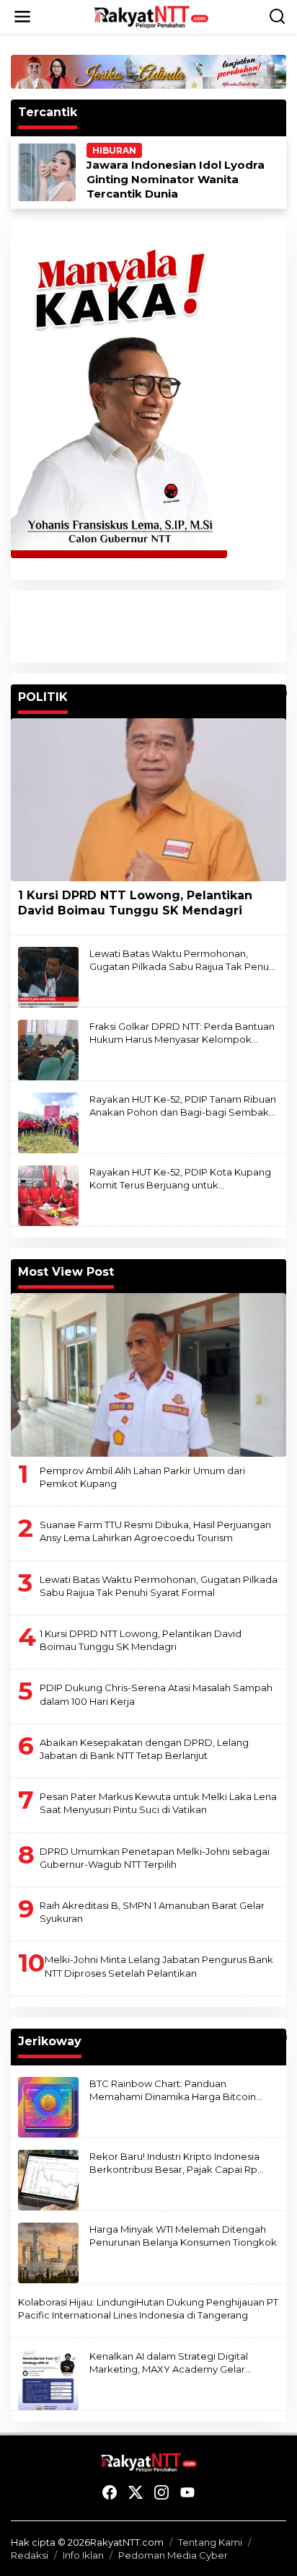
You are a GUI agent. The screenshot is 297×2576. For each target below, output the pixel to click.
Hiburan (114, 150)
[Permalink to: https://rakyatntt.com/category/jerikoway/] (280, 2037)
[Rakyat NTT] (151, 16)
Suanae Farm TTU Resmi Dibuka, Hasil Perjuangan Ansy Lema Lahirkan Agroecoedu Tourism (155, 1531)
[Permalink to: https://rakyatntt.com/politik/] (280, 693)
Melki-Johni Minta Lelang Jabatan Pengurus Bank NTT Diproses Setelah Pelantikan (159, 1966)
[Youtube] (187, 2493)
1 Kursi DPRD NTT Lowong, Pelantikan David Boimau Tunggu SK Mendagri (135, 903)
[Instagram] (161, 2493)
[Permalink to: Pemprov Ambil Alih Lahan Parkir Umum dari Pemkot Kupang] (148, 1375)
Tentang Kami (210, 2542)
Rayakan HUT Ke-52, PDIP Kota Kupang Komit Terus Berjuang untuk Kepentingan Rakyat (180, 1179)
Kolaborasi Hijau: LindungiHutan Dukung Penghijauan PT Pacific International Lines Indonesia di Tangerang (148, 2308)
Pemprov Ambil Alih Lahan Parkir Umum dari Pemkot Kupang (142, 1477)
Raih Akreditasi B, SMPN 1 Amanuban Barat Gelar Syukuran (152, 1912)
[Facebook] (110, 2493)
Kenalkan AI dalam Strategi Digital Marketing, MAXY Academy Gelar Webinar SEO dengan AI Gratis (169, 2363)
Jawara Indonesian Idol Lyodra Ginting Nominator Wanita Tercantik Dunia (176, 179)
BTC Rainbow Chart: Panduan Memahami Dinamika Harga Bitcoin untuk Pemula (173, 2090)
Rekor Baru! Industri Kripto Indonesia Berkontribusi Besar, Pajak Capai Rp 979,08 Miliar (174, 2163)
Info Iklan (83, 2555)
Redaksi (30, 2555)
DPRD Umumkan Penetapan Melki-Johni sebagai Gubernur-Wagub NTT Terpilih (155, 1858)
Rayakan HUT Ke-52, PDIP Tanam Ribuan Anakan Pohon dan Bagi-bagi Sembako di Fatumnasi (183, 1106)
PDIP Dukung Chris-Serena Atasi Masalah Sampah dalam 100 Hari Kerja (156, 1694)
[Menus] (22, 17)
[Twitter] (136, 2493)
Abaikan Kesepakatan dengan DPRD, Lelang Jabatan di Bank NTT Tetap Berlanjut (144, 1749)
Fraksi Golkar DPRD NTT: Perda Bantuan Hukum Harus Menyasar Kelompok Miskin (182, 1033)
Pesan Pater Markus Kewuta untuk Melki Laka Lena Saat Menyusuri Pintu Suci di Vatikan (158, 1803)
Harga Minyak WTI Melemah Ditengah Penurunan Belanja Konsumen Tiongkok (183, 2236)
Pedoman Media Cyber (173, 2555)
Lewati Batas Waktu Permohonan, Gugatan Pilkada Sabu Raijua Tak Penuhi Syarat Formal (183, 960)
